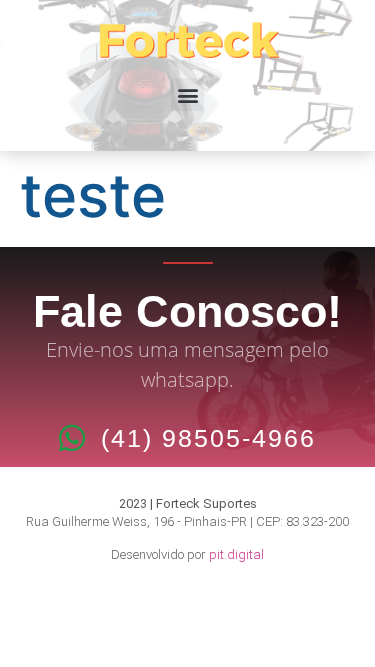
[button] (187, 94)
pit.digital (236, 554)
